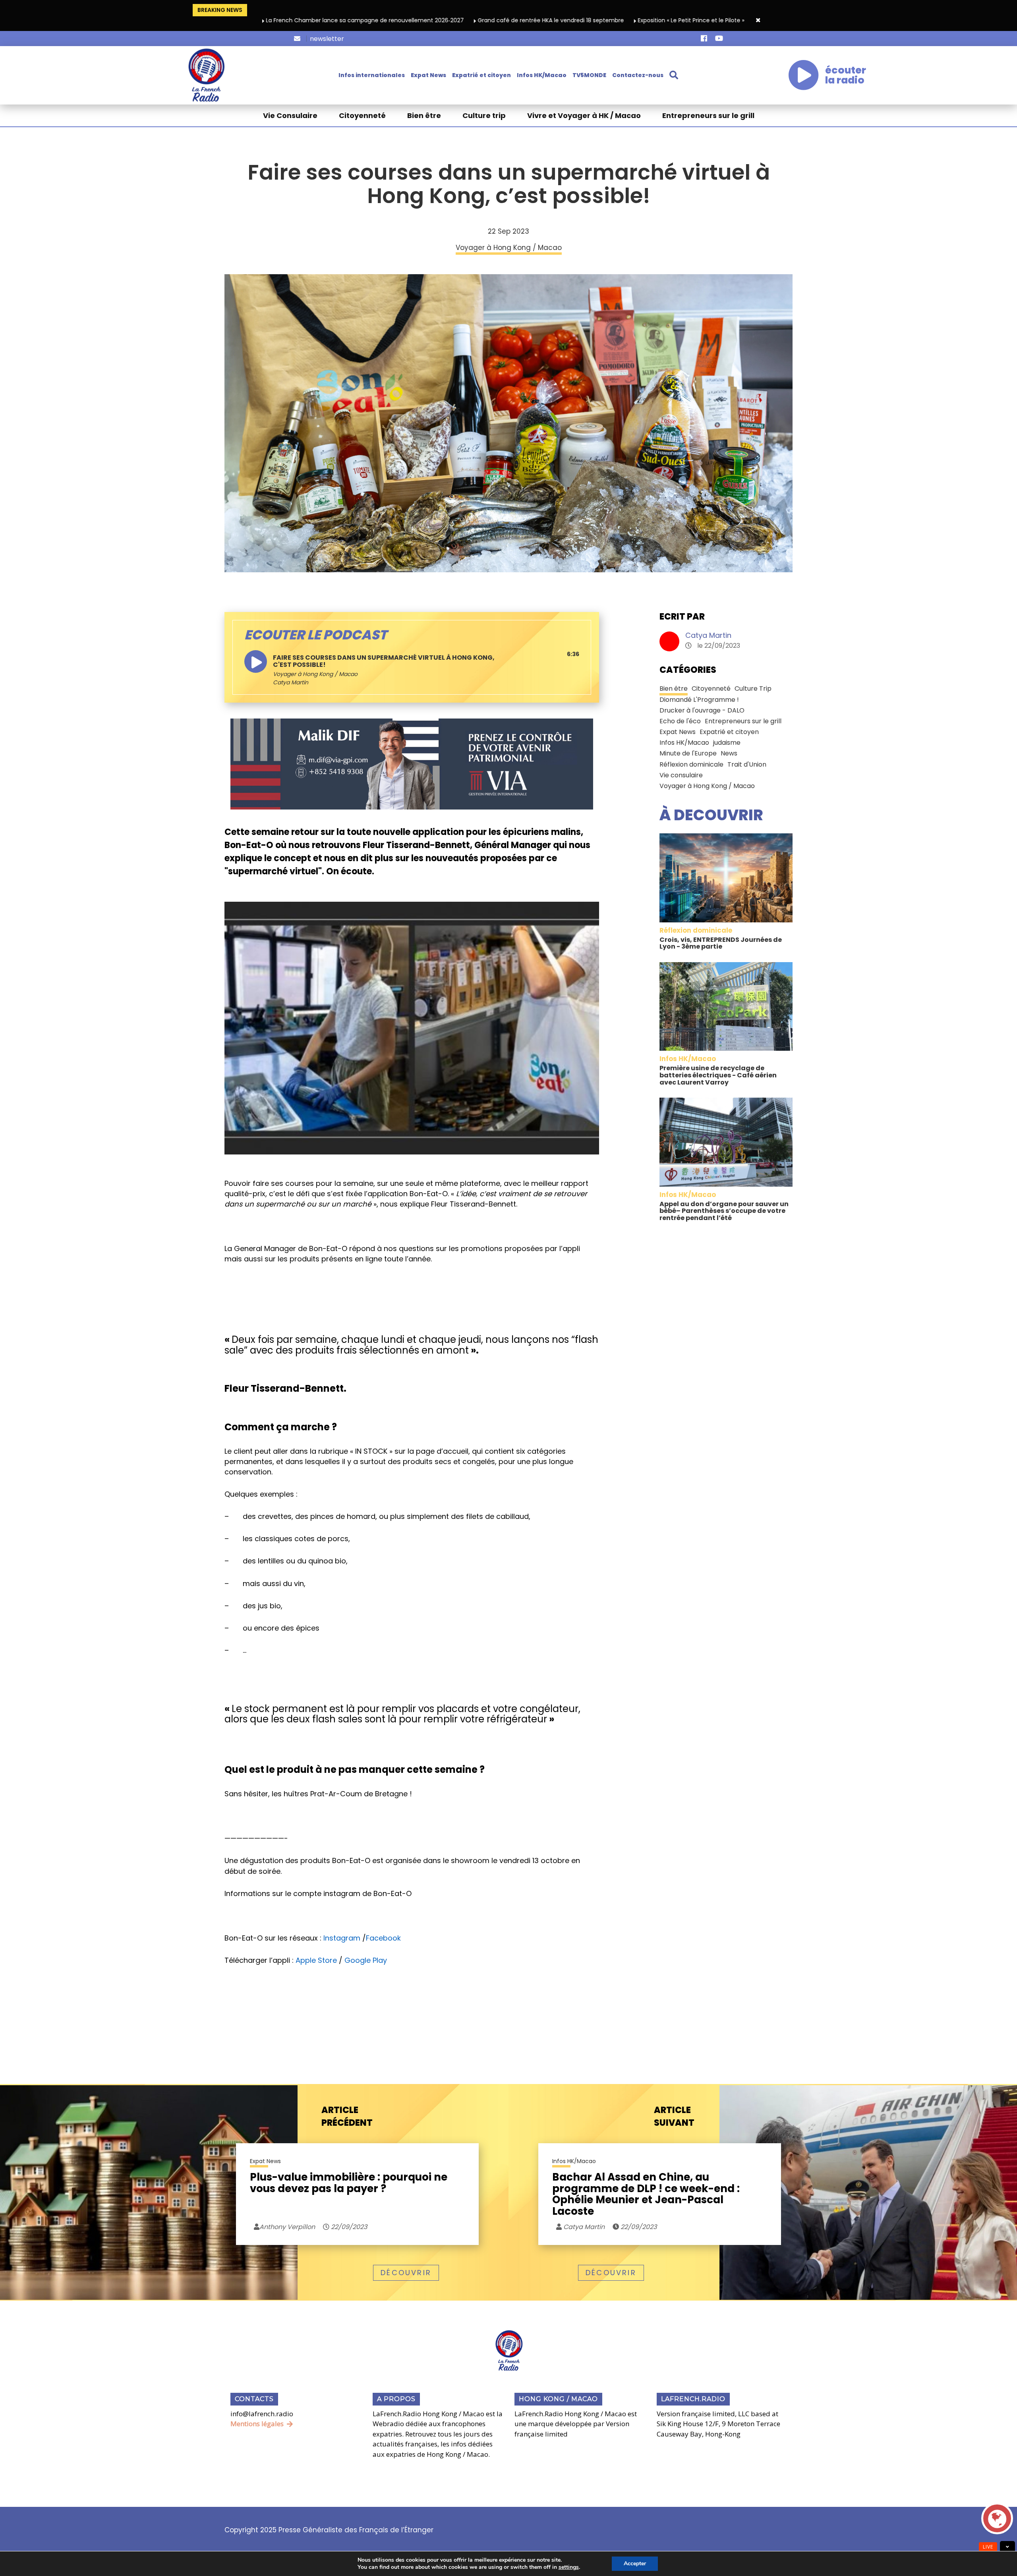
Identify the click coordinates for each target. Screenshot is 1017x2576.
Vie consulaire (681, 775)
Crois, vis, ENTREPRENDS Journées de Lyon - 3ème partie (721, 943)
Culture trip (484, 115)
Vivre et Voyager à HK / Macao (584, 115)
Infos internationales (372, 75)
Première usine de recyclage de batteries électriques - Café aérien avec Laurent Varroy (718, 1075)
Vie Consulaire (290, 115)
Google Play (366, 1960)
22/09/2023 (348, 2227)
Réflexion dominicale (691, 764)
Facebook (383, 1938)
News (729, 753)
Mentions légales (257, 2424)
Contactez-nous (638, 75)
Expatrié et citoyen (481, 75)
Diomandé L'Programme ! (699, 700)
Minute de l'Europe (688, 753)
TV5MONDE (589, 75)
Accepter (635, 2563)
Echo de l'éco (680, 721)
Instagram (342, 1938)
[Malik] (412, 763)
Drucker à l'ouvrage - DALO (702, 710)
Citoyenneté (362, 115)
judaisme (727, 743)
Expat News (428, 75)
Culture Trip (753, 689)
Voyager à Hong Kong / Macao (315, 674)
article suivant (674, 2116)
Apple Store (316, 1960)
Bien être (424, 115)
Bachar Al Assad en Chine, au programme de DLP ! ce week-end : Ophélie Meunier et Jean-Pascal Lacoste (646, 2194)
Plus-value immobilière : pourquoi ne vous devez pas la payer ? (349, 2184)
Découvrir (406, 2273)
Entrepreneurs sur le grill (708, 115)
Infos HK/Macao (542, 75)
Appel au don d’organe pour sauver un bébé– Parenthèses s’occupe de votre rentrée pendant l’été (724, 1211)
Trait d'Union (747, 764)
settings (569, 2567)
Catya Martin (708, 635)
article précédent (347, 2116)
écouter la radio (846, 75)
